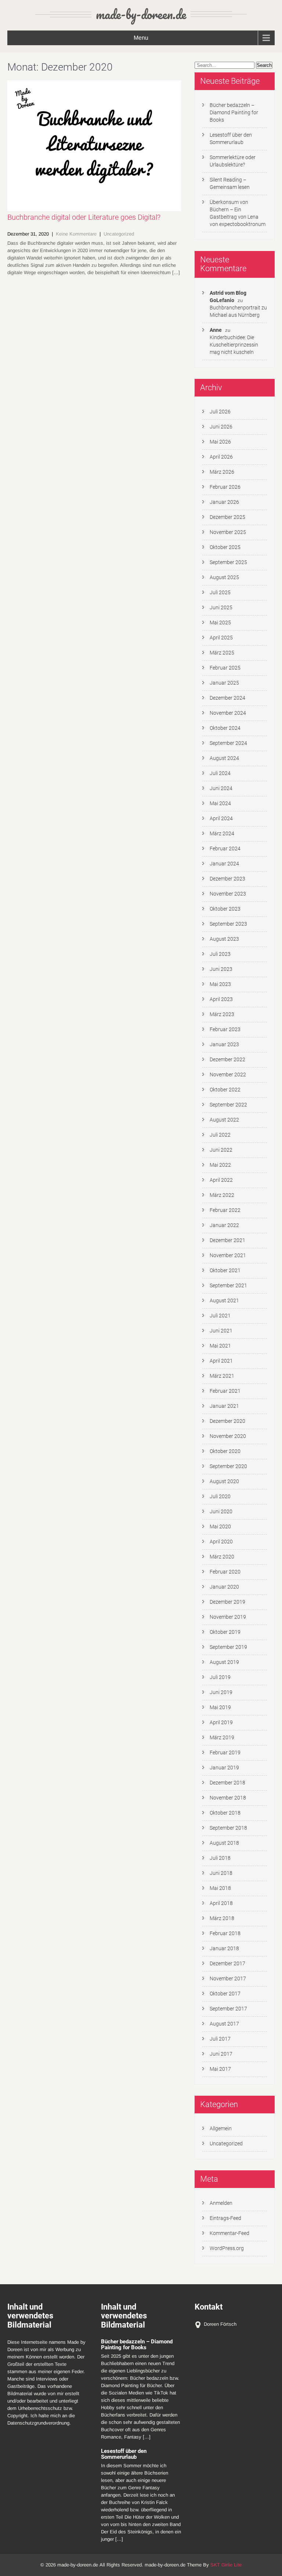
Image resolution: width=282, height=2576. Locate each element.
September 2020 (228, 1466)
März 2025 (222, 653)
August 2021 (224, 1300)
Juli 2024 (220, 773)
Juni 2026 (221, 427)
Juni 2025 (221, 607)
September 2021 (228, 1285)
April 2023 (221, 999)
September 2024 (228, 743)
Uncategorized (119, 234)
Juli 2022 (220, 1135)
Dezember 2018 (227, 1783)
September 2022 (228, 1105)
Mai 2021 (220, 1346)
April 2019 (221, 1722)
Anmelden (221, 2203)
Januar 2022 (224, 1225)
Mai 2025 (220, 623)
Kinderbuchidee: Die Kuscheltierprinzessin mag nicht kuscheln (234, 345)
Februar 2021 (225, 1391)
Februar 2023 (225, 1029)
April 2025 (221, 638)
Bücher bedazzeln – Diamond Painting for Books (234, 112)
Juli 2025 (220, 592)
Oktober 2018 (225, 1813)
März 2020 (222, 1557)
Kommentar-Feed (229, 2233)
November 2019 (228, 1617)
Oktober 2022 (225, 1090)
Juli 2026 (220, 412)
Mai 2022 (220, 1165)
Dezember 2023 (227, 879)
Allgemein (221, 2128)
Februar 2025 (225, 668)
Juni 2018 (221, 1873)
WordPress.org (227, 2248)
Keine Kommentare (76, 234)
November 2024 (228, 713)
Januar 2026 (224, 502)
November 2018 (228, 1798)
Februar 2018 (225, 1933)
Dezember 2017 (227, 1963)
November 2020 (228, 1436)
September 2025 (228, 562)
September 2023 (228, 924)
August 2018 (224, 1843)
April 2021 (221, 1361)
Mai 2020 (220, 1526)
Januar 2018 (224, 1948)
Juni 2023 (221, 969)
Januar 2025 (224, 683)
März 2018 (222, 1918)
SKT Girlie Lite (226, 2565)
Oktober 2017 (225, 1994)
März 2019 (222, 1737)
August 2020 (224, 1481)
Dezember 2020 (227, 1421)
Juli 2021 (220, 1316)
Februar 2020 (225, 1572)
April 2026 (221, 457)
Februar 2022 (225, 1210)
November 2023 (228, 894)
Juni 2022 (221, 1150)
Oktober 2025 (225, 547)
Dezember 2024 (227, 698)
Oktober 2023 (225, 909)
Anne (216, 330)
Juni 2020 (221, 1511)
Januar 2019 (224, 1768)
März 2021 (222, 1376)
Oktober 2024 (225, 728)
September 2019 (228, 1647)
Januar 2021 (224, 1406)
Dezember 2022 (227, 1059)
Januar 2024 (224, 864)
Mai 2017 (220, 2069)
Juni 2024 (221, 788)
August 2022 (224, 1120)
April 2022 (221, 1180)
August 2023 (224, 939)
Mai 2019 (220, 1707)
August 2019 (224, 1662)
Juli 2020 (220, 1496)
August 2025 (224, 577)
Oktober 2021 (225, 1270)
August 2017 (224, 2024)
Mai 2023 (220, 984)
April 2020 (221, 1542)
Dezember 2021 (227, 1240)
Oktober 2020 (225, 1451)
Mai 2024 (220, 803)
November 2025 (228, 532)
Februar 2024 (225, 848)
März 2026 (222, 472)
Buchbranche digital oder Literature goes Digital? (84, 217)
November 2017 (228, 1978)
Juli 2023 (220, 954)
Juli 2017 (220, 2039)
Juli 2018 (220, 1858)
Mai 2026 (220, 442)
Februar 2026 (225, 487)
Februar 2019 (225, 1752)
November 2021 (228, 1255)
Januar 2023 (224, 1044)
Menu (141, 38)
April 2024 (221, 818)
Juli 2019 (220, 1677)
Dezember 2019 (227, 1602)
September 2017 (228, 2009)
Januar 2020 (224, 1587)
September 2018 (228, 1828)
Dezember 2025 (227, 517)
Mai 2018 (220, 1888)
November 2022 (228, 1074)
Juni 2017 (221, 2054)
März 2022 (222, 1195)
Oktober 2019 (225, 1632)
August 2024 (224, 758)
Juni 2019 (221, 1692)
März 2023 (222, 1014)
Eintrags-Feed (225, 2218)
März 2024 (222, 833)
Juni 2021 (221, 1331)
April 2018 (221, 1903)
